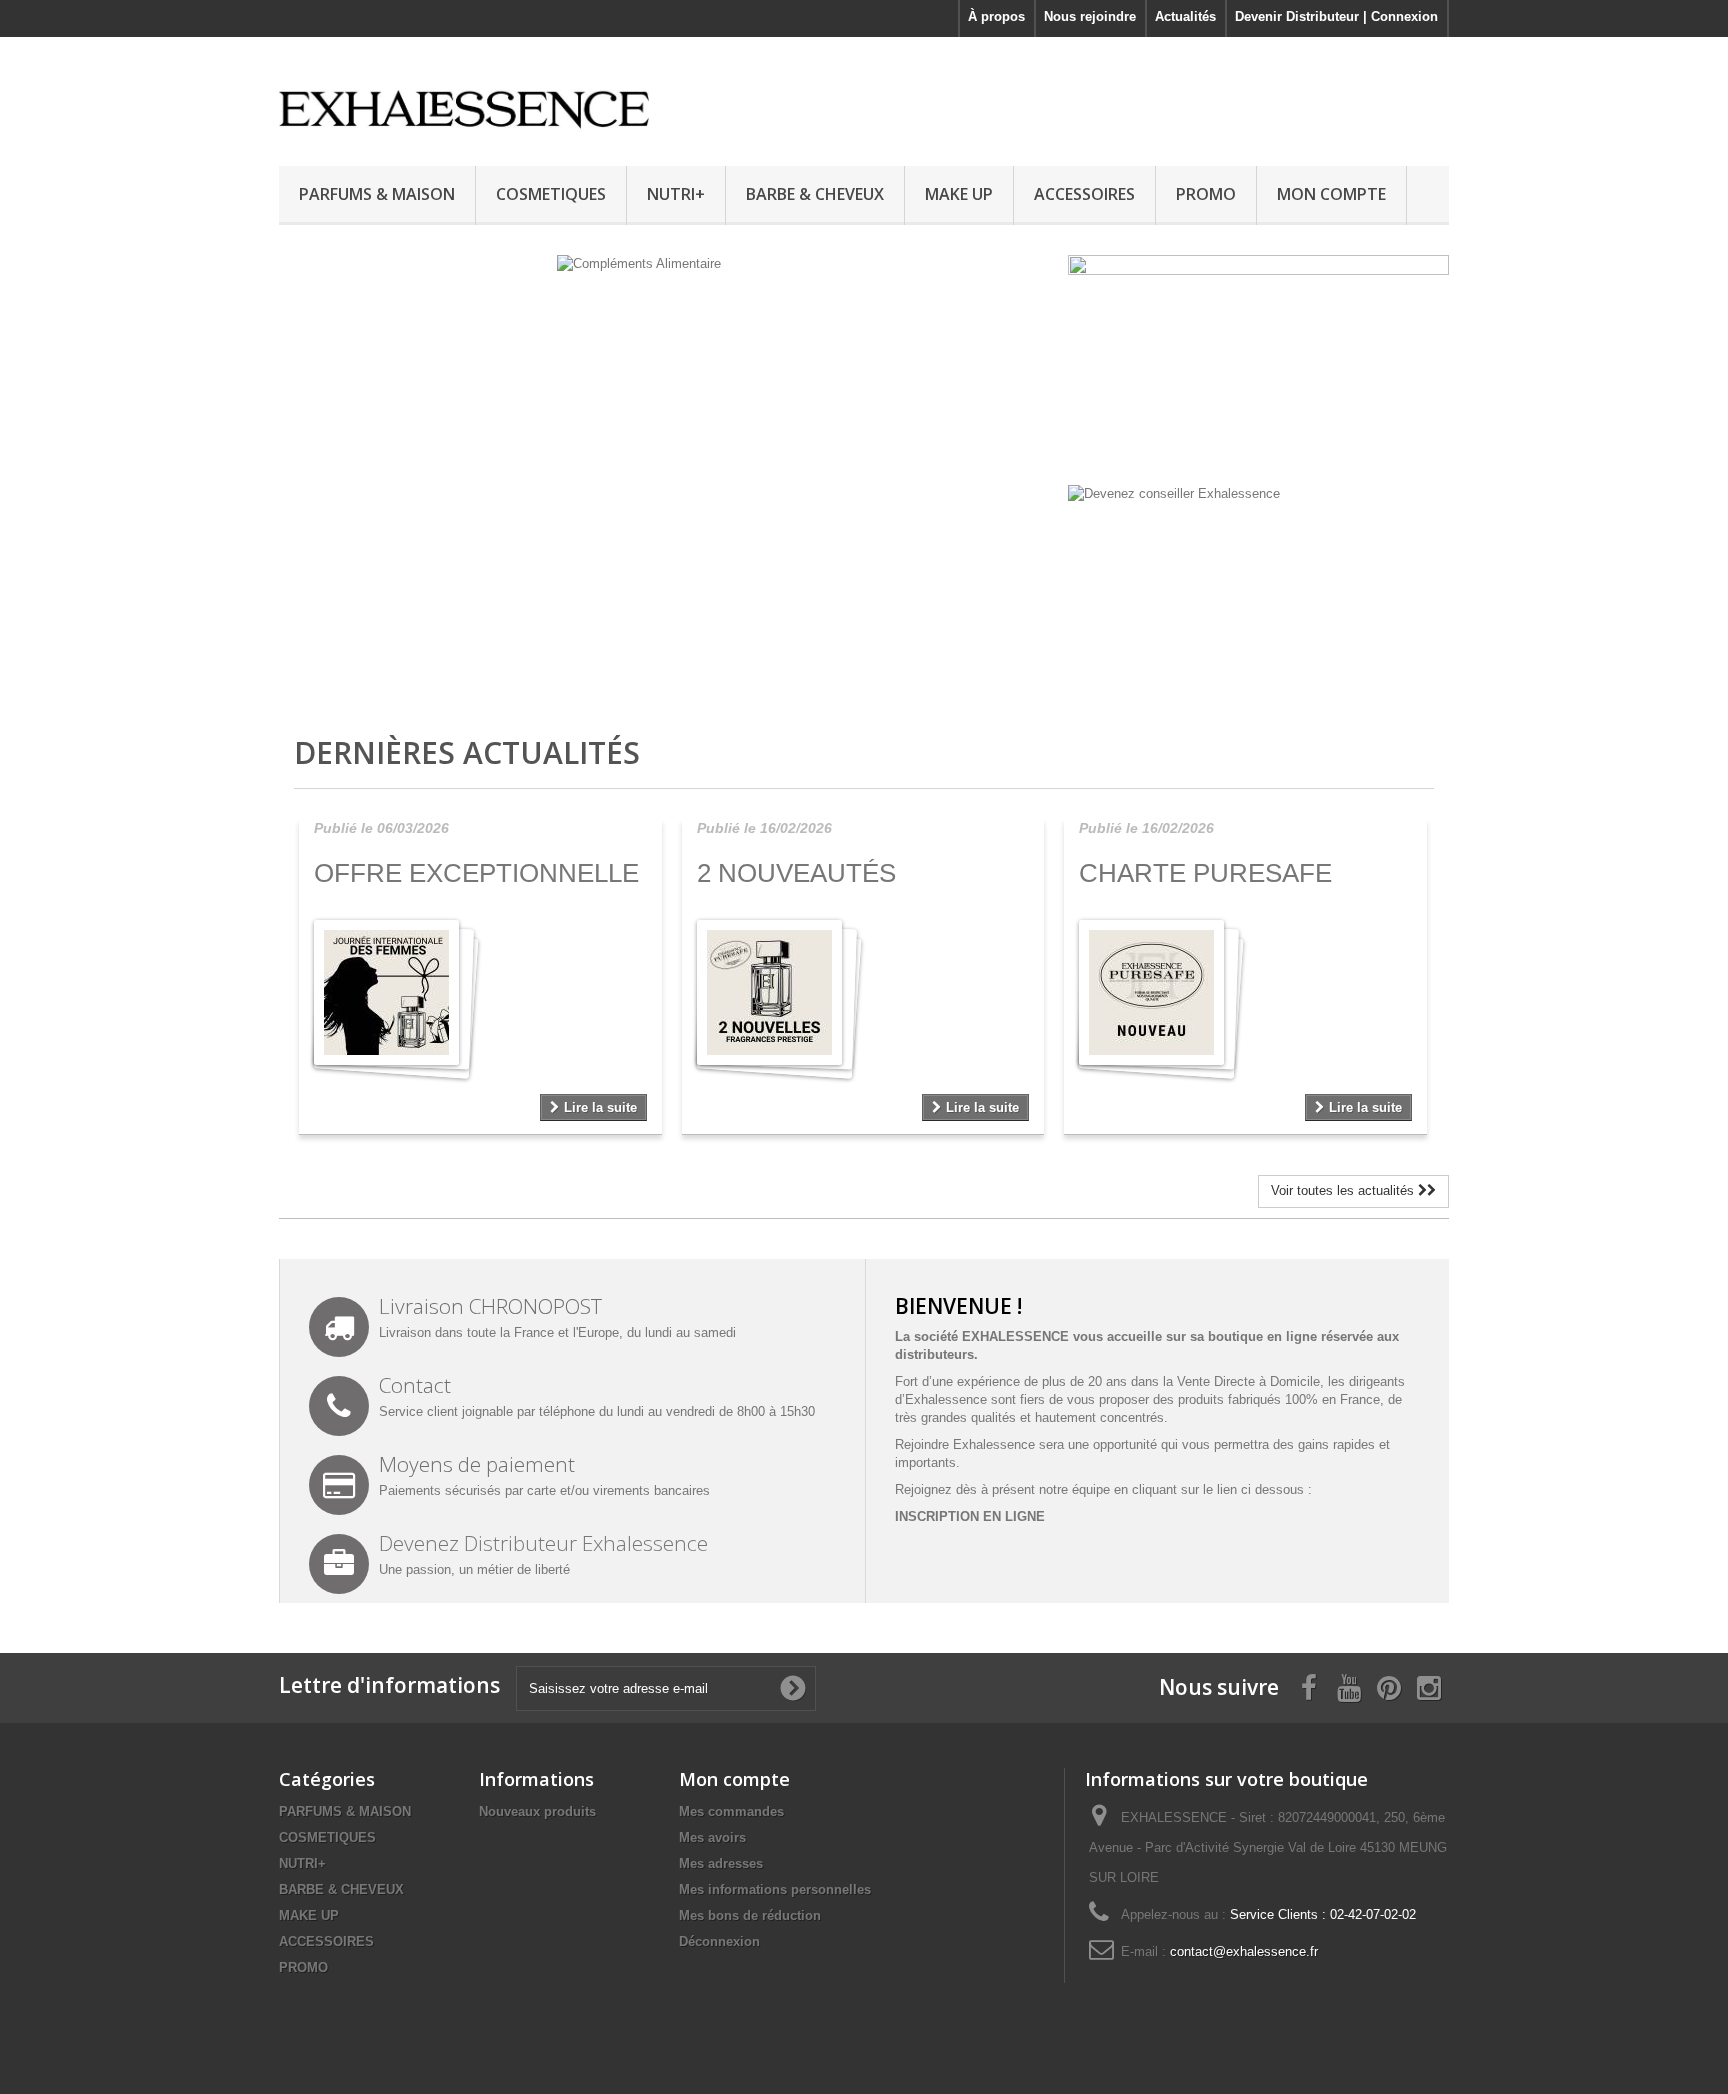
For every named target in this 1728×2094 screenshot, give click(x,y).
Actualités (1185, 16)
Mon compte (734, 1779)
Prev (972, 659)
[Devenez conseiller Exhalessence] (1174, 492)
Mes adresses (721, 1863)
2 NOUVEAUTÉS (796, 873)
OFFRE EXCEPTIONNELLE (476, 873)
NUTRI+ (676, 194)
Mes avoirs (712, 1837)
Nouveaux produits (537, 1811)
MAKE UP (959, 194)
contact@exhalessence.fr (1244, 1951)
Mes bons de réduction (750, 1915)
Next (1022, 659)
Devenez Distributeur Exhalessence (543, 1543)
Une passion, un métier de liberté (474, 1569)
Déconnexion (719, 1941)
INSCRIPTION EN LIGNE (970, 1516)
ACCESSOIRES (1084, 194)
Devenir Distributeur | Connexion (1336, 16)
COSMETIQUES (551, 194)
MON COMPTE (1331, 194)
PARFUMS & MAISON (377, 194)
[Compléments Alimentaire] (668, 474)
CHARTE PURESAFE (1205, 873)
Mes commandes (731, 1811)
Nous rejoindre (1090, 16)
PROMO (1206, 194)
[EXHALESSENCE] (464, 96)
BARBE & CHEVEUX (815, 194)
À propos (996, 16)
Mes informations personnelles (775, 1889)
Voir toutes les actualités (1344, 1190)
